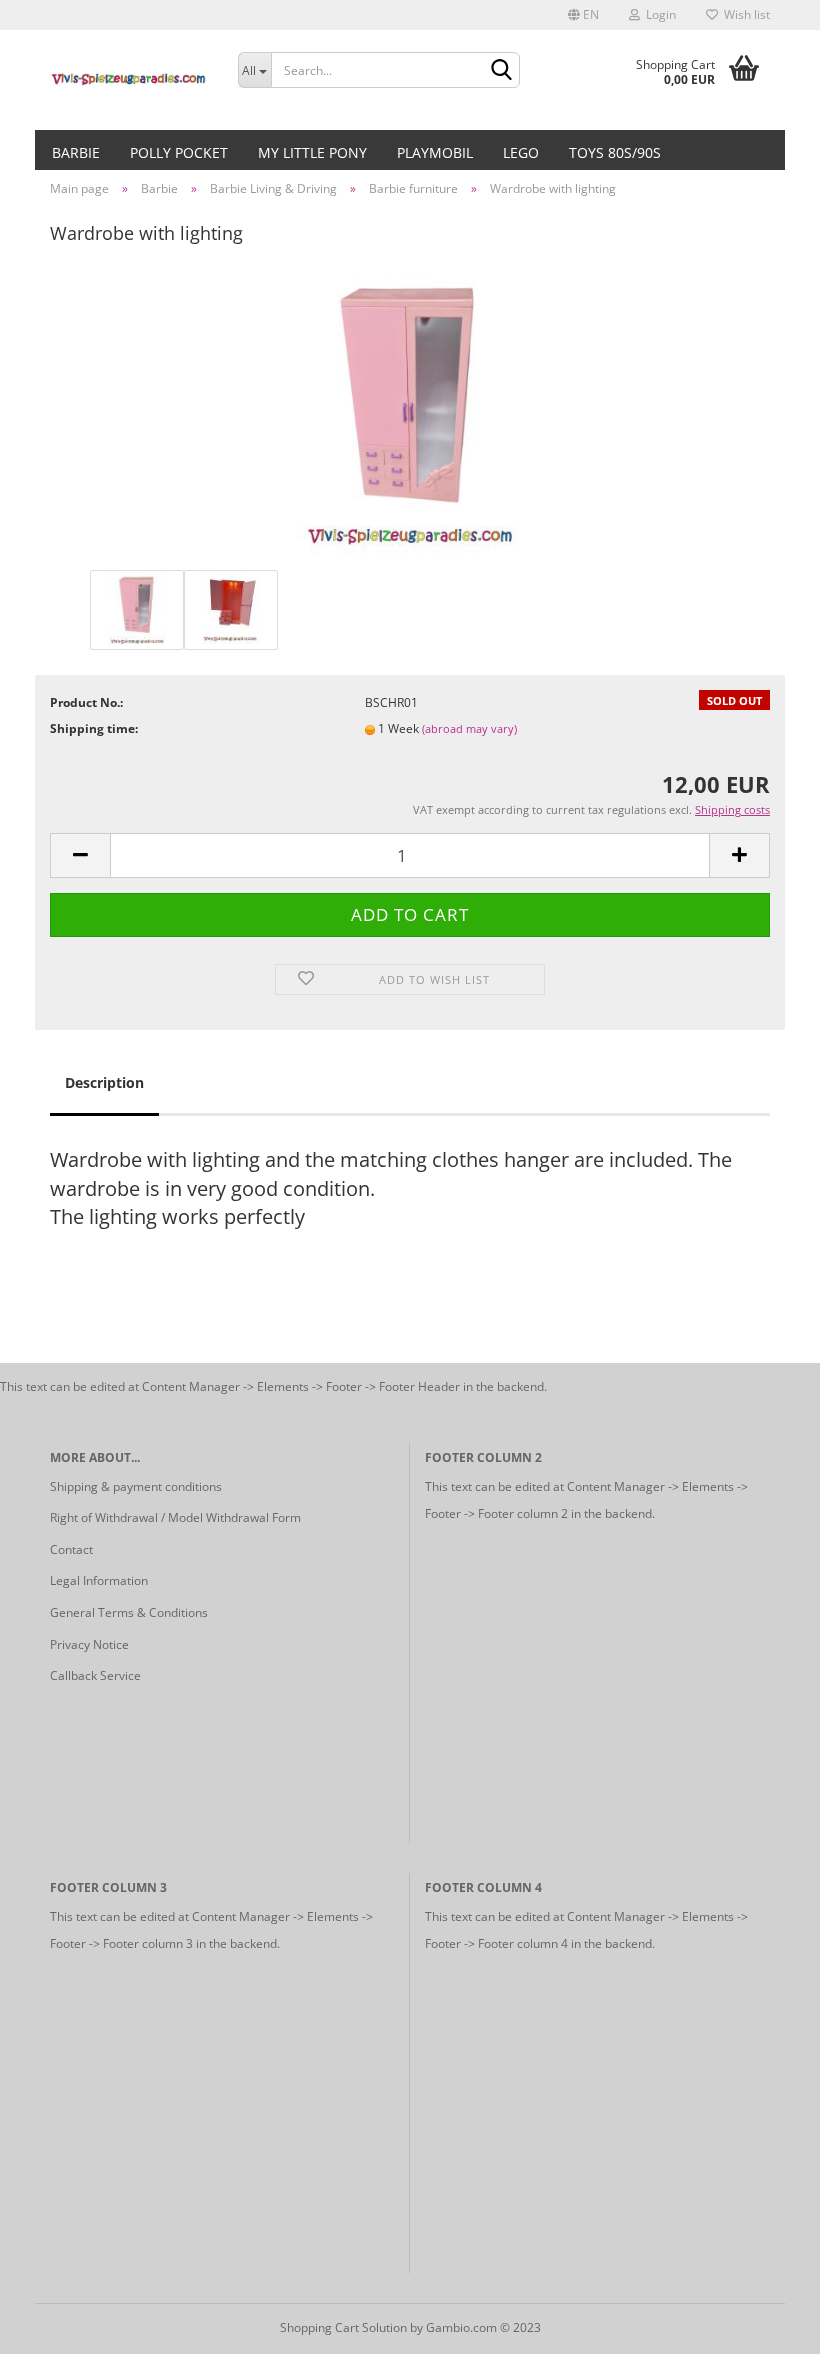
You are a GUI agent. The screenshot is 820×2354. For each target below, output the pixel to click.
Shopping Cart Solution (343, 2327)
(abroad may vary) (469, 728)
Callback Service (95, 1675)
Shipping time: (94, 728)
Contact (71, 1549)
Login (658, 14)
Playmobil (435, 152)
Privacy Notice (89, 1644)
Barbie (76, 152)
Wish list (744, 14)
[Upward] (765, 2324)
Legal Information (99, 1580)
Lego (521, 152)
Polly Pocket (179, 152)
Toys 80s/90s (615, 152)
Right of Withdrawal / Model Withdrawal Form (175, 1517)
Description (104, 1082)
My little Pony (312, 152)
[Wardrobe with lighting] (409, 413)
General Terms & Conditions (129, 1612)
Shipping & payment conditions (136, 1486)
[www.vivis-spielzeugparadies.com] (129, 80)
